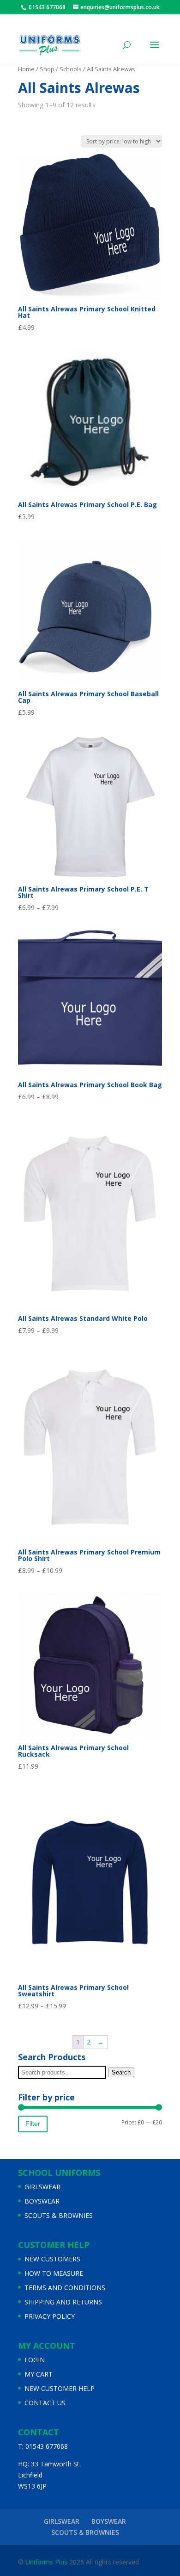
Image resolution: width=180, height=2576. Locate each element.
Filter (33, 2124)
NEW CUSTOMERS (52, 2259)
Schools (71, 69)
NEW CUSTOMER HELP (60, 2388)
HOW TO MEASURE (54, 2273)
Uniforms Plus (45, 2562)
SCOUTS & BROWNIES (59, 2215)
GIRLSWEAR (42, 2187)
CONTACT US (45, 2403)
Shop (47, 69)
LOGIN (35, 2360)
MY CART (39, 2374)
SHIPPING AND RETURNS (63, 2302)
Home (26, 69)
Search (121, 2072)
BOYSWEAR (42, 2201)
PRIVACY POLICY (50, 2316)
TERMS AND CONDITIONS (65, 2288)
